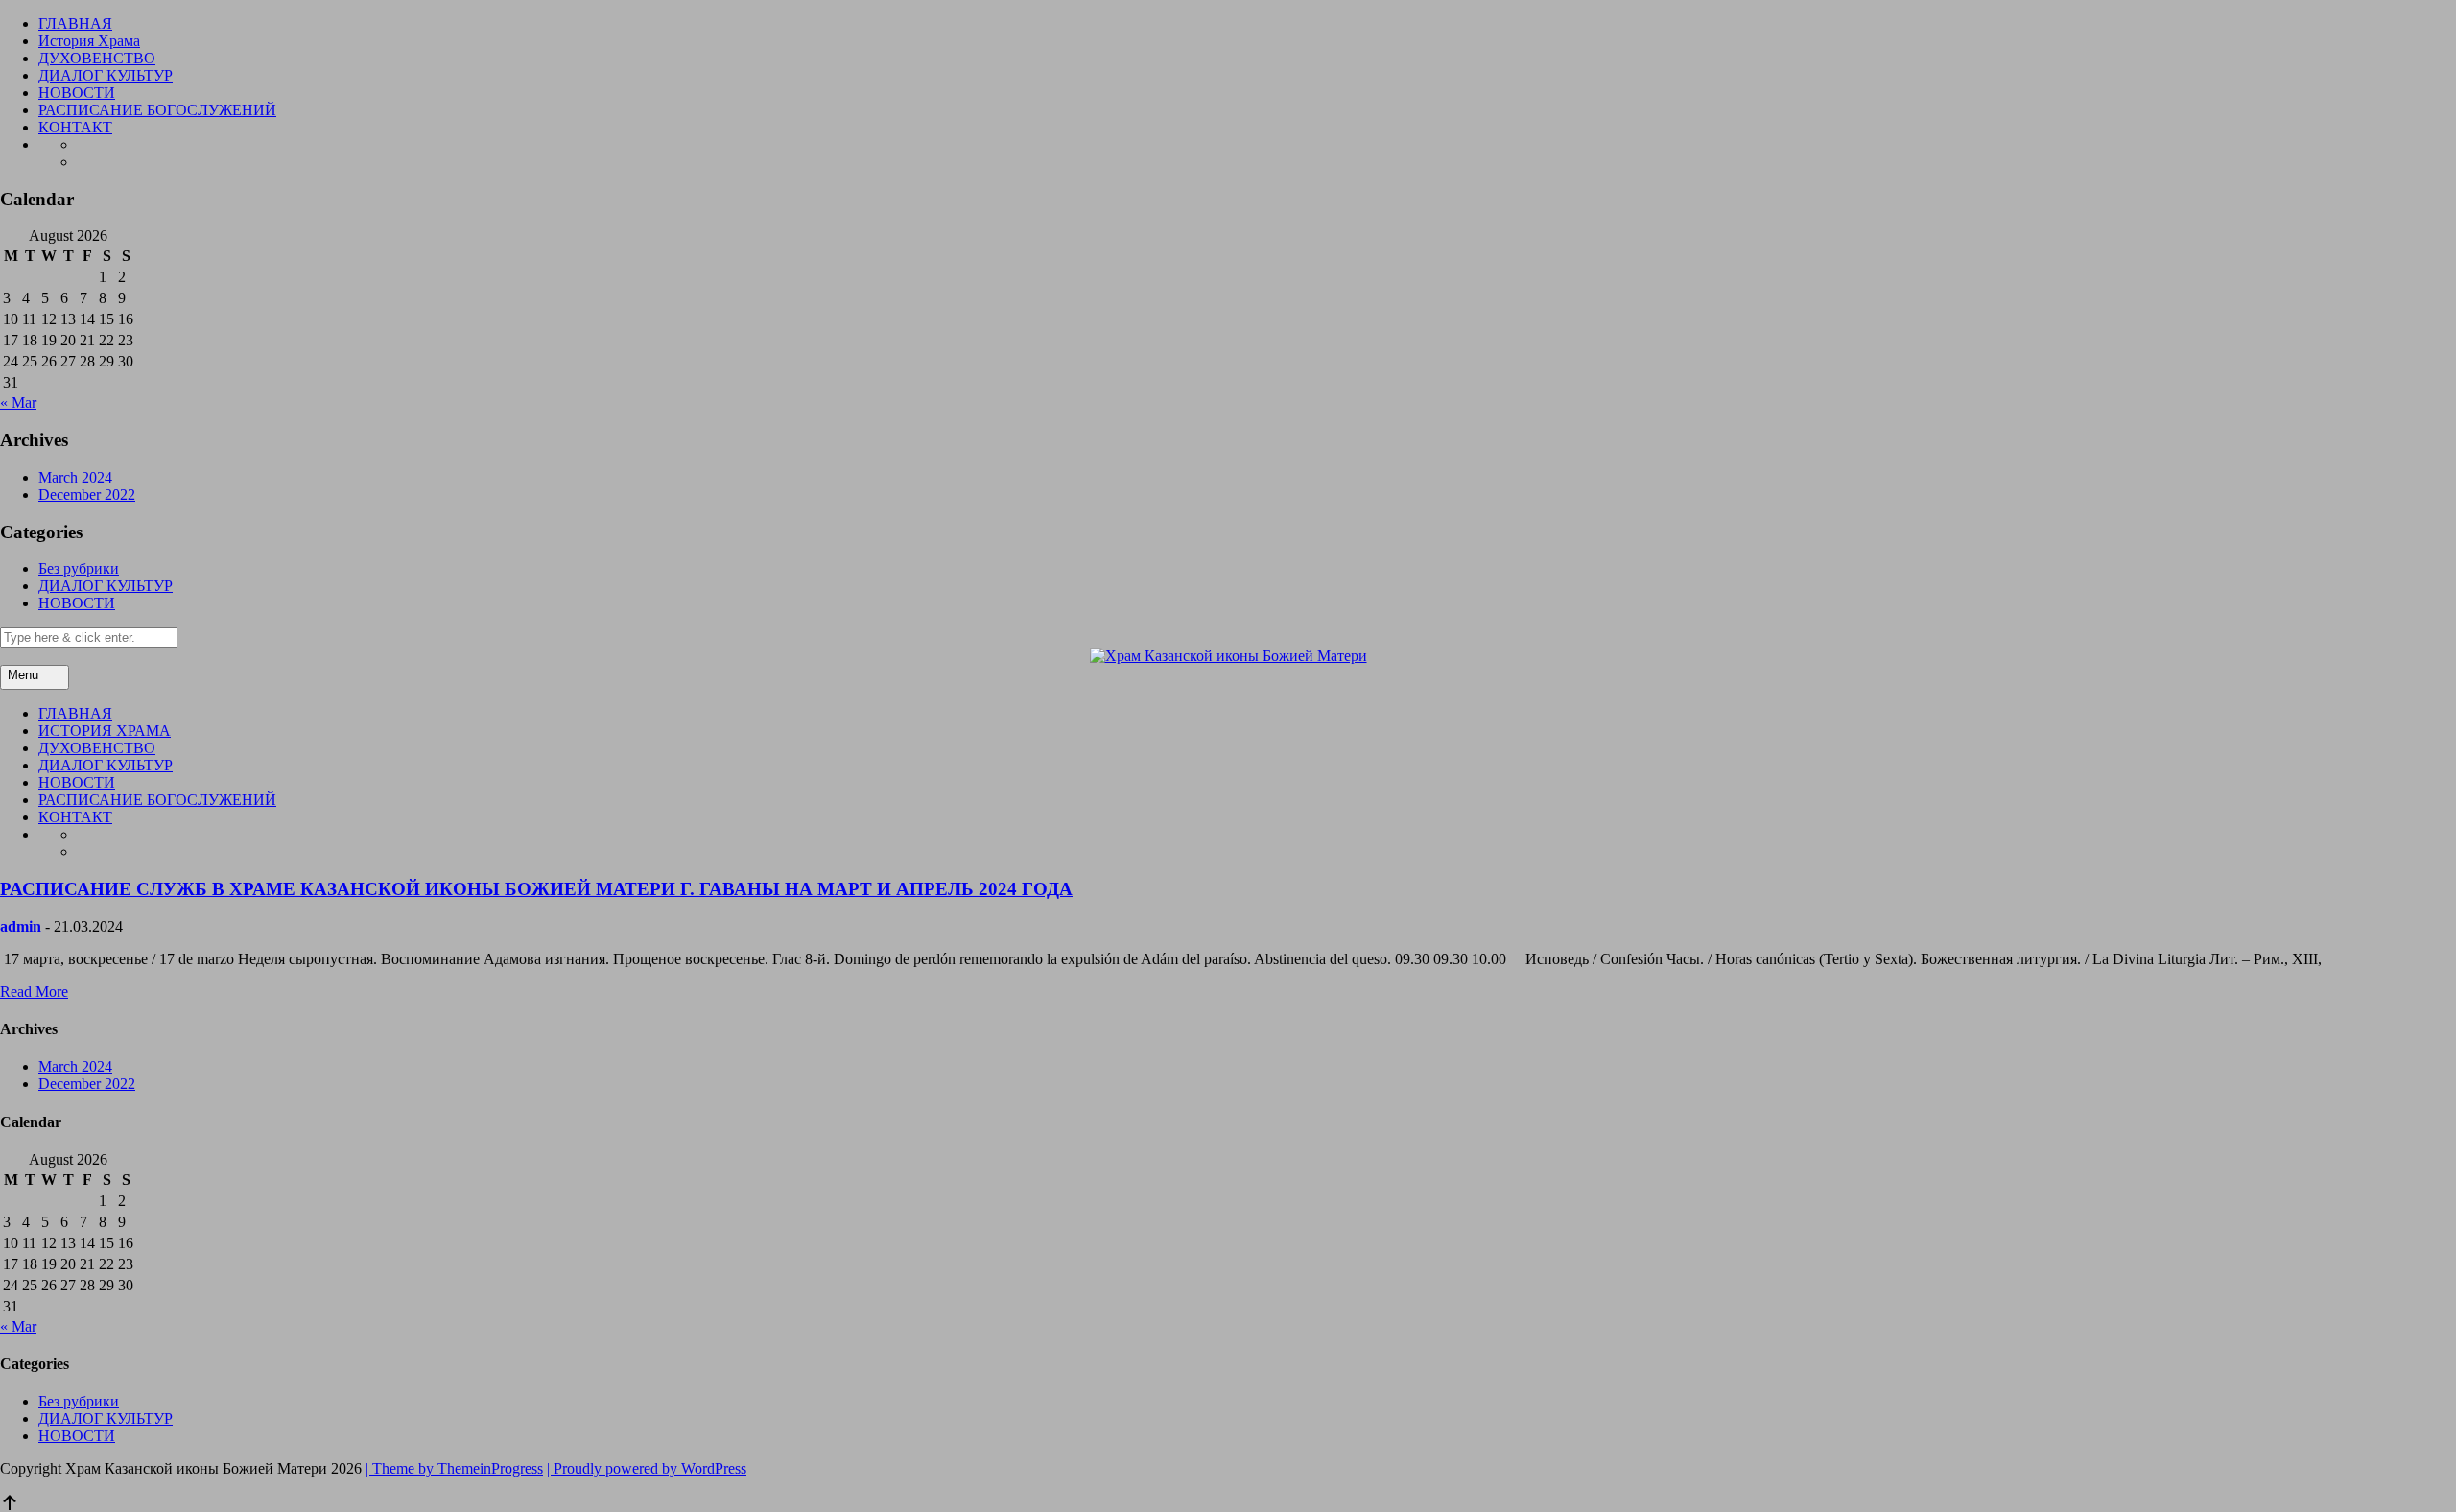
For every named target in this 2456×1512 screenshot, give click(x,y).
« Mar (18, 402)
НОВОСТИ (77, 93)
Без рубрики (79, 568)
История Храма (89, 41)
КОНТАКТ (75, 127)
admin (21, 926)
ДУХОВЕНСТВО (97, 58)
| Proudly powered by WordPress (647, 1468)
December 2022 (87, 495)
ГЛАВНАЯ (75, 24)
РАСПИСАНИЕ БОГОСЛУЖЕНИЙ (157, 110)
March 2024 (75, 477)
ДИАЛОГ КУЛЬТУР (106, 75)
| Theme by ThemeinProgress (454, 1468)
